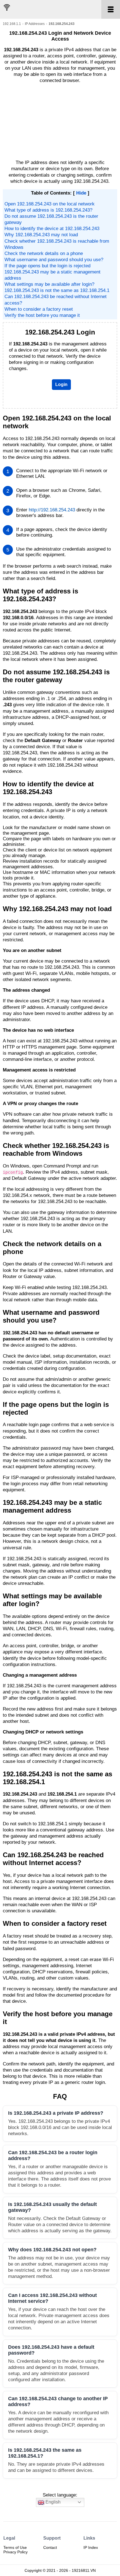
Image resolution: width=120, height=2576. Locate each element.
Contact (50, 2547)
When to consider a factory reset (39, 309)
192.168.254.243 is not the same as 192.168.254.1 (57, 290)
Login (61, 384)
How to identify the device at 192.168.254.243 (52, 229)
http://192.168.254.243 (52, 510)
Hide (81, 193)
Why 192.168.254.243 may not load (41, 235)
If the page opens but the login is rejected (47, 266)
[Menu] (111, 9)
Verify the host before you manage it (42, 315)
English (52, 2502)
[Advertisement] (60, 122)
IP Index (91, 2547)
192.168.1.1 (12, 24)
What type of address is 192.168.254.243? (48, 210)
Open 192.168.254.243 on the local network (50, 204)
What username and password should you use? (54, 260)
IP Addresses (35, 24)
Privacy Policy (15, 2552)
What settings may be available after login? (49, 284)
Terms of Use (15, 2547)
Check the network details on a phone (44, 253)
